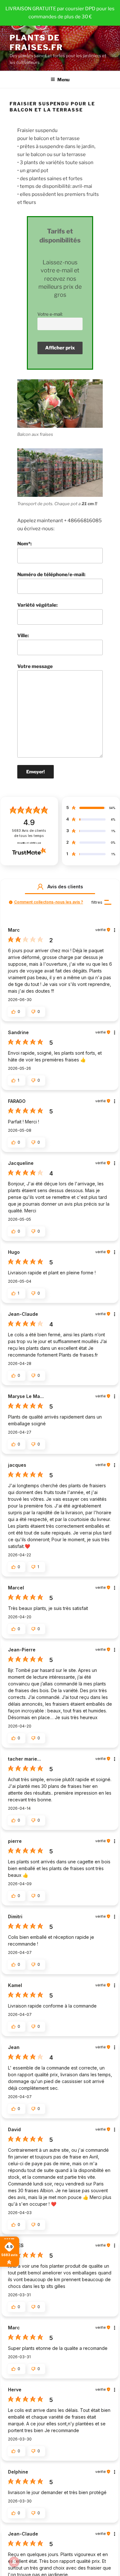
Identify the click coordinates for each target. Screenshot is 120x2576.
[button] (40, 887)
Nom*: (24, 544)
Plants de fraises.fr (36, 43)
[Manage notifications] (14, 2562)
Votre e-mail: (50, 314)
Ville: (23, 636)
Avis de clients (29, 833)
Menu (63, 79)
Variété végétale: (37, 605)
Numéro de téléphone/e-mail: (51, 575)
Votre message (35, 666)
